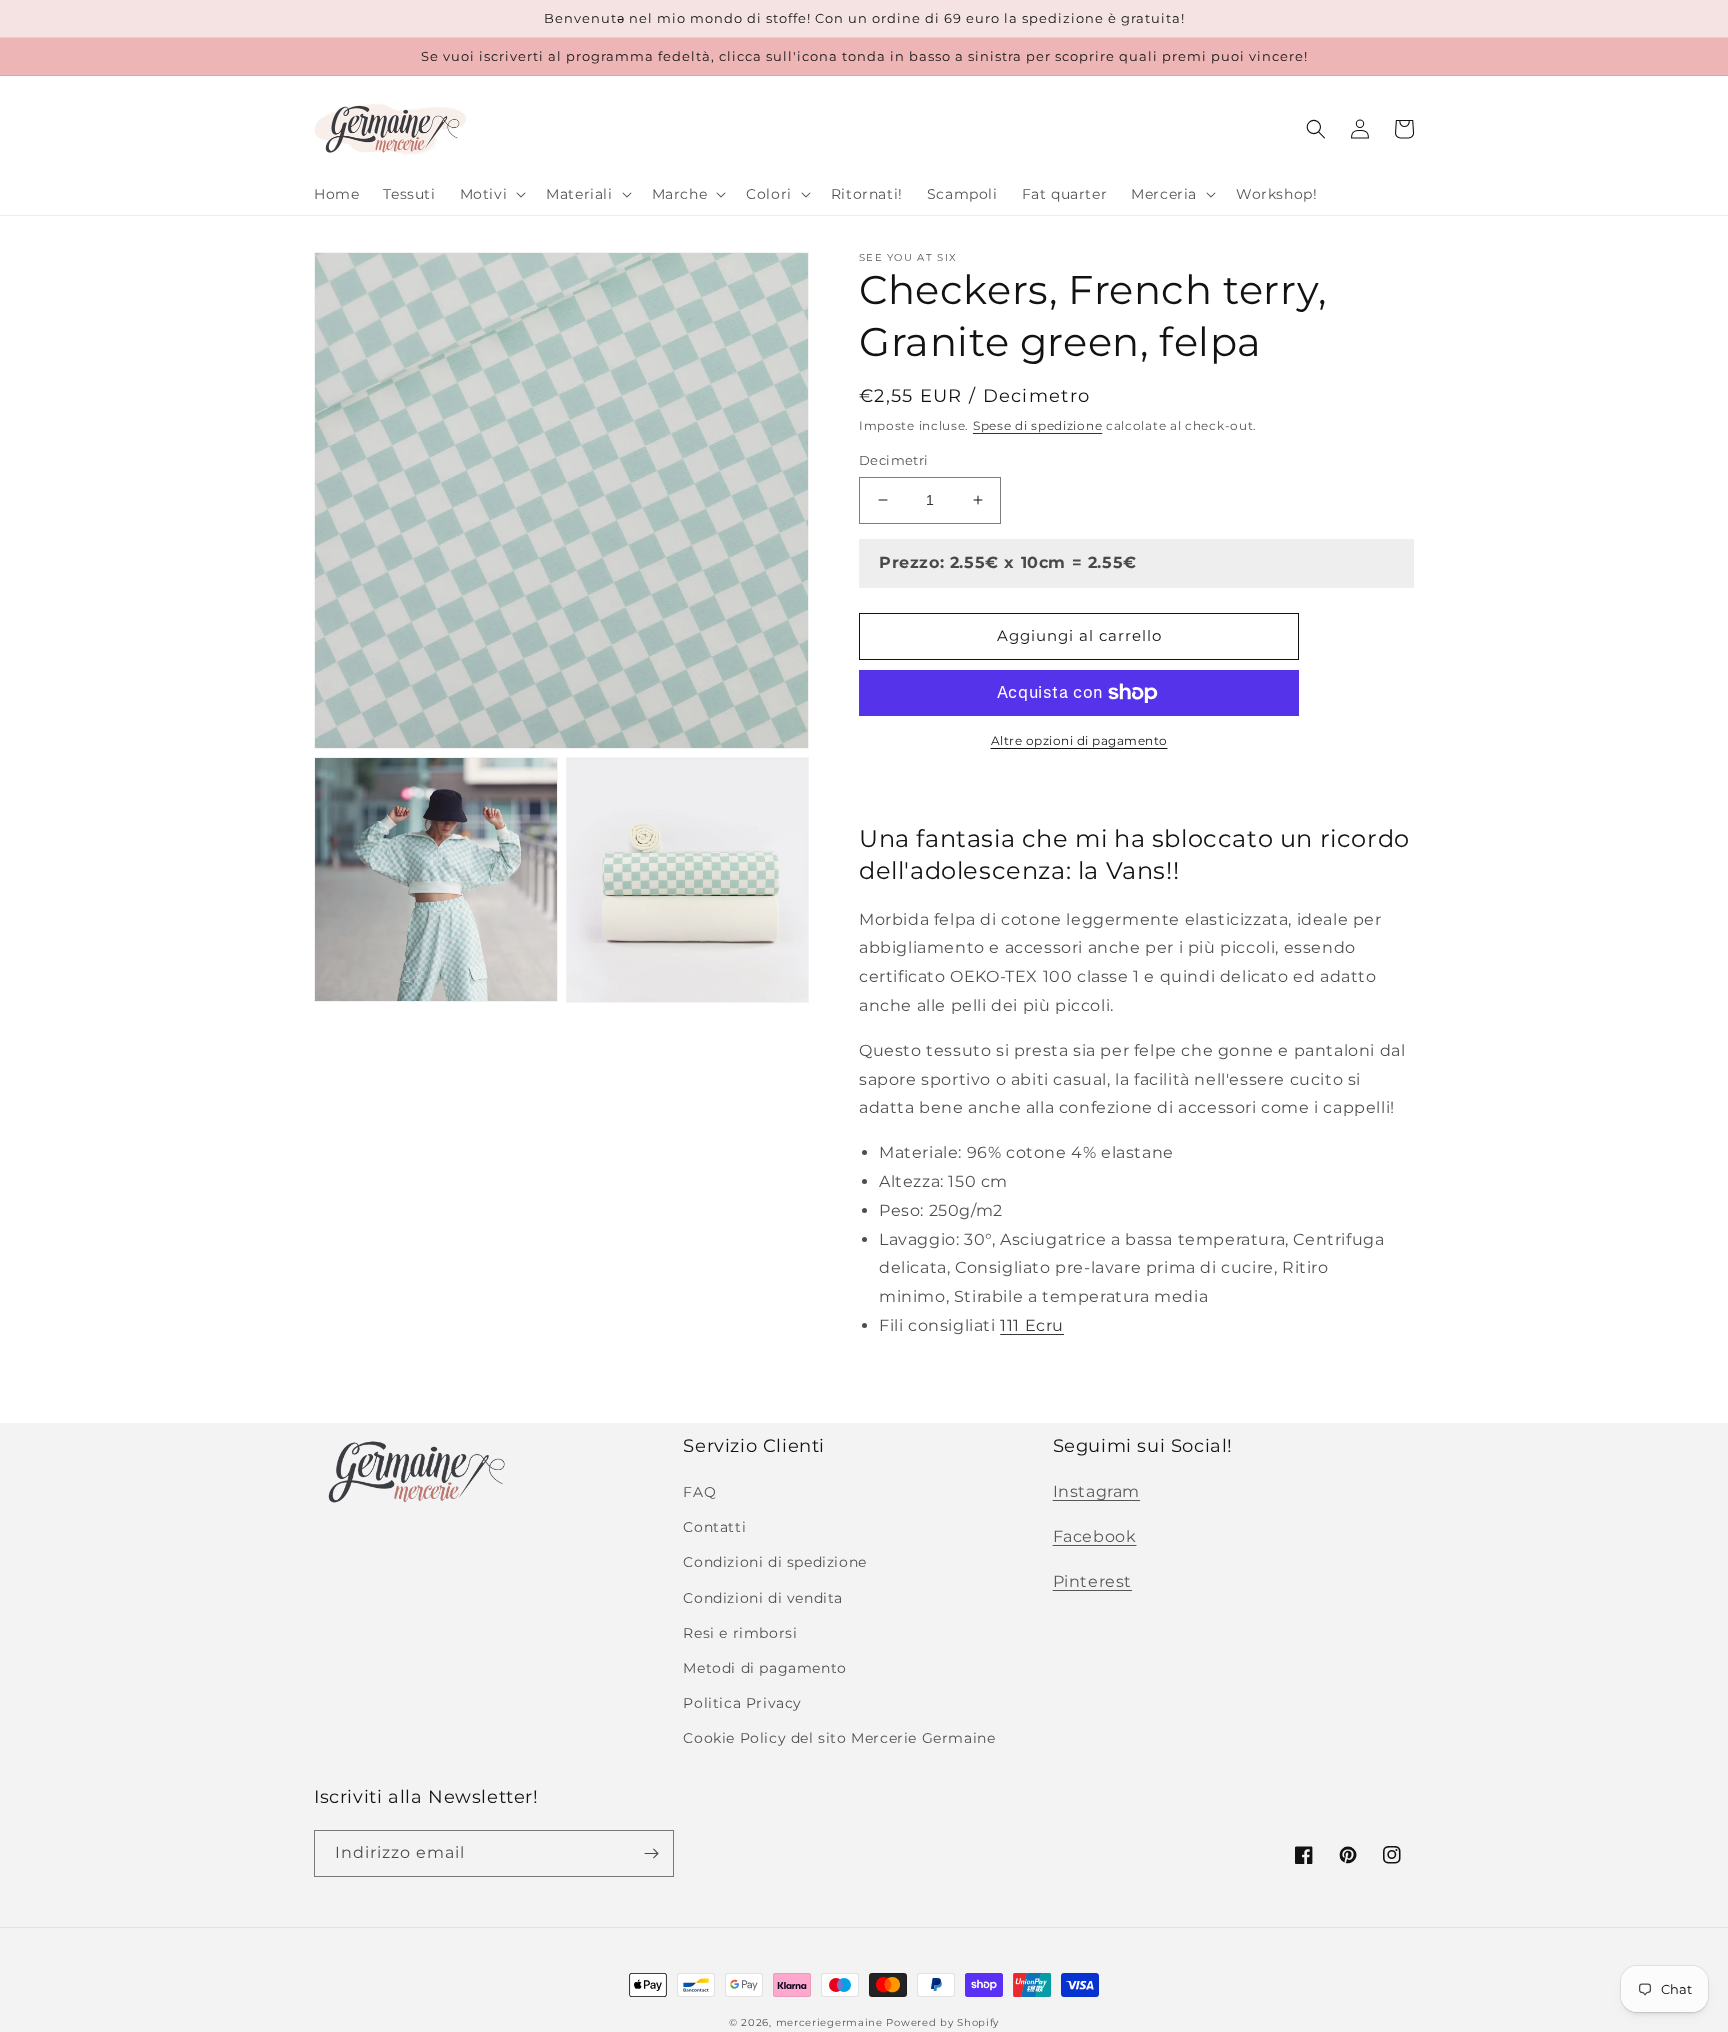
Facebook (1095, 1536)
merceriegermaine (829, 2022)
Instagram (1096, 1491)
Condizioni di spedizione (774, 1562)
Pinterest (1092, 1581)
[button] (491, 194)
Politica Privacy (742, 1703)
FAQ (699, 1492)
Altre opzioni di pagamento (1079, 740)
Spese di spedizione (1037, 425)
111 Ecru (1032, 1325)
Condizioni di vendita (763, 1598)
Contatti (714, 1527)
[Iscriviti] (651, 1853)
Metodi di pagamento (764, 1668)
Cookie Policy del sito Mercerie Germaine (839, 1738)
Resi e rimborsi (740, 1633)
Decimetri (894, 460)
